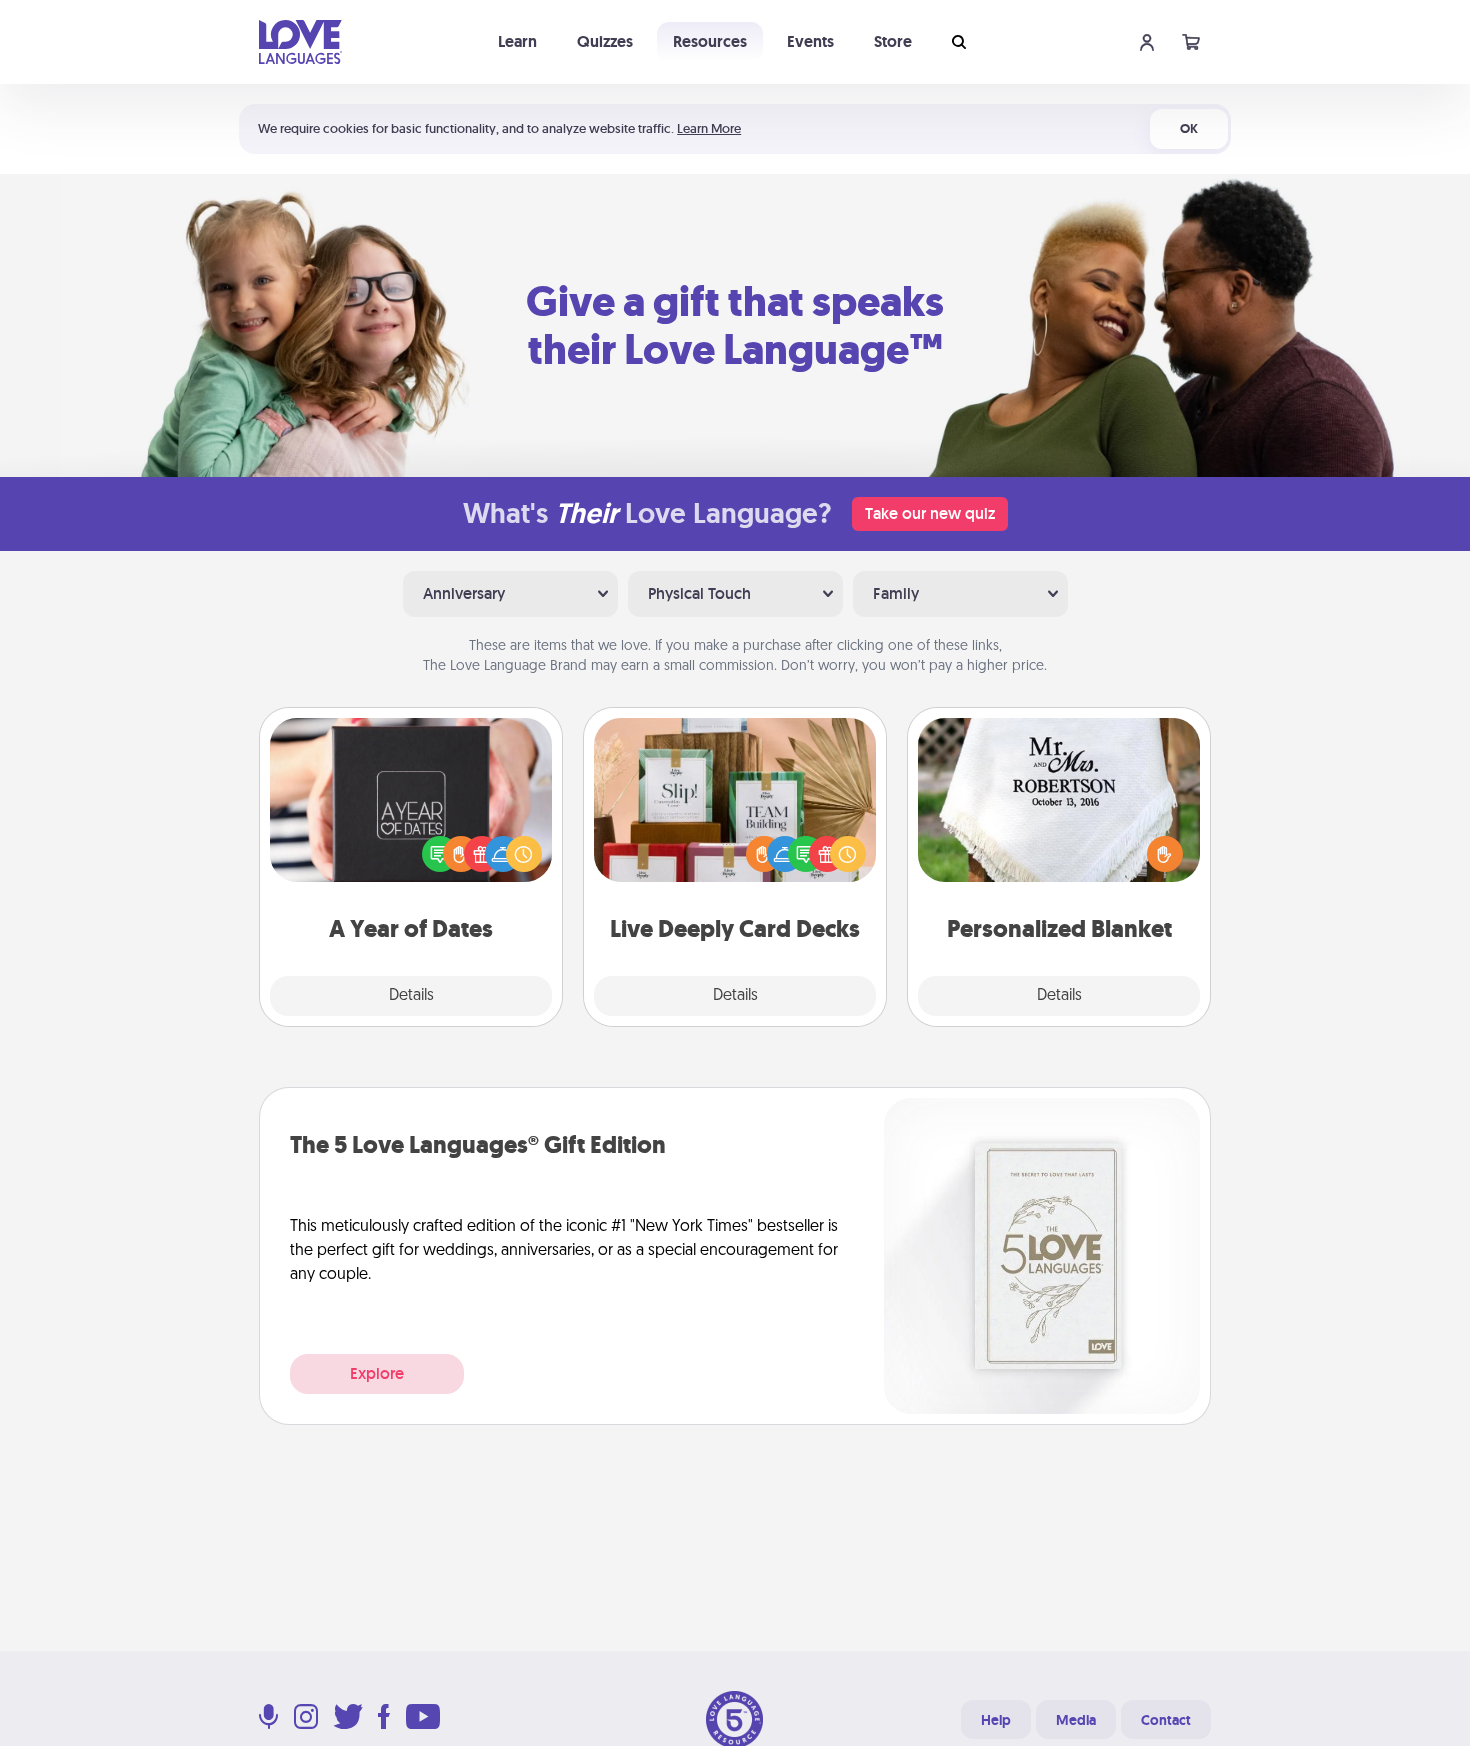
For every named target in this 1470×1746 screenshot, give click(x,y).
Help (996, 1720)
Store (893, 41)
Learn (517, 41)
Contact (1166, 1720)
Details (411, 996)
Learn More (709, 128)
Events (810, 41)
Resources (710, 41)
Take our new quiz (930, 513)
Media (1076, 1720)
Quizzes (605, 41)
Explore (377, 1373)
